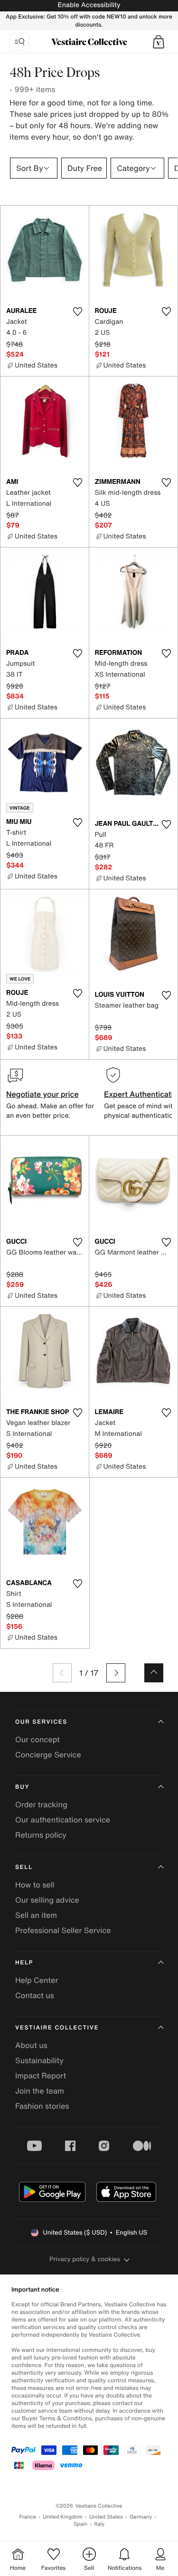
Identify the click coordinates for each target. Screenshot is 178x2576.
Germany (141, 2517)
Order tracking (41, 1804)
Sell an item (36, 1915)
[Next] (116, 1673)
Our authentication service (63, 1820)
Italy (99, 2524)
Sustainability (39, 2060)
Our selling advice (47, 1900)
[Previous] (62, 1673)
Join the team (40, 2091)
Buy (22, 1787)
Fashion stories (42, 2106)
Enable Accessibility (89, 5)
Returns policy (41, 1835)
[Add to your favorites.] (78, 311)
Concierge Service (48, 1755)
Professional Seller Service (63, 1930)
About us (31, 2045)
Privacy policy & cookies (85, 2259)
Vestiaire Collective (57, 2028)
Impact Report (41, 2076)
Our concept (37, 1739)
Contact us (35, 1995)
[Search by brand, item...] (19, 42)
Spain (81, 2524)
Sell (24, 1867)
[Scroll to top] (154, 1673)
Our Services (41, 1722)
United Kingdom (63, 2517)
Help (24, 1963)
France (28, 2517)
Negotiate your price (42, 1094)
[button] (159, 42)
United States (106, 2517)
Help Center (37, 1980)
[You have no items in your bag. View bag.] (159, 42)
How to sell (35, 1885)
